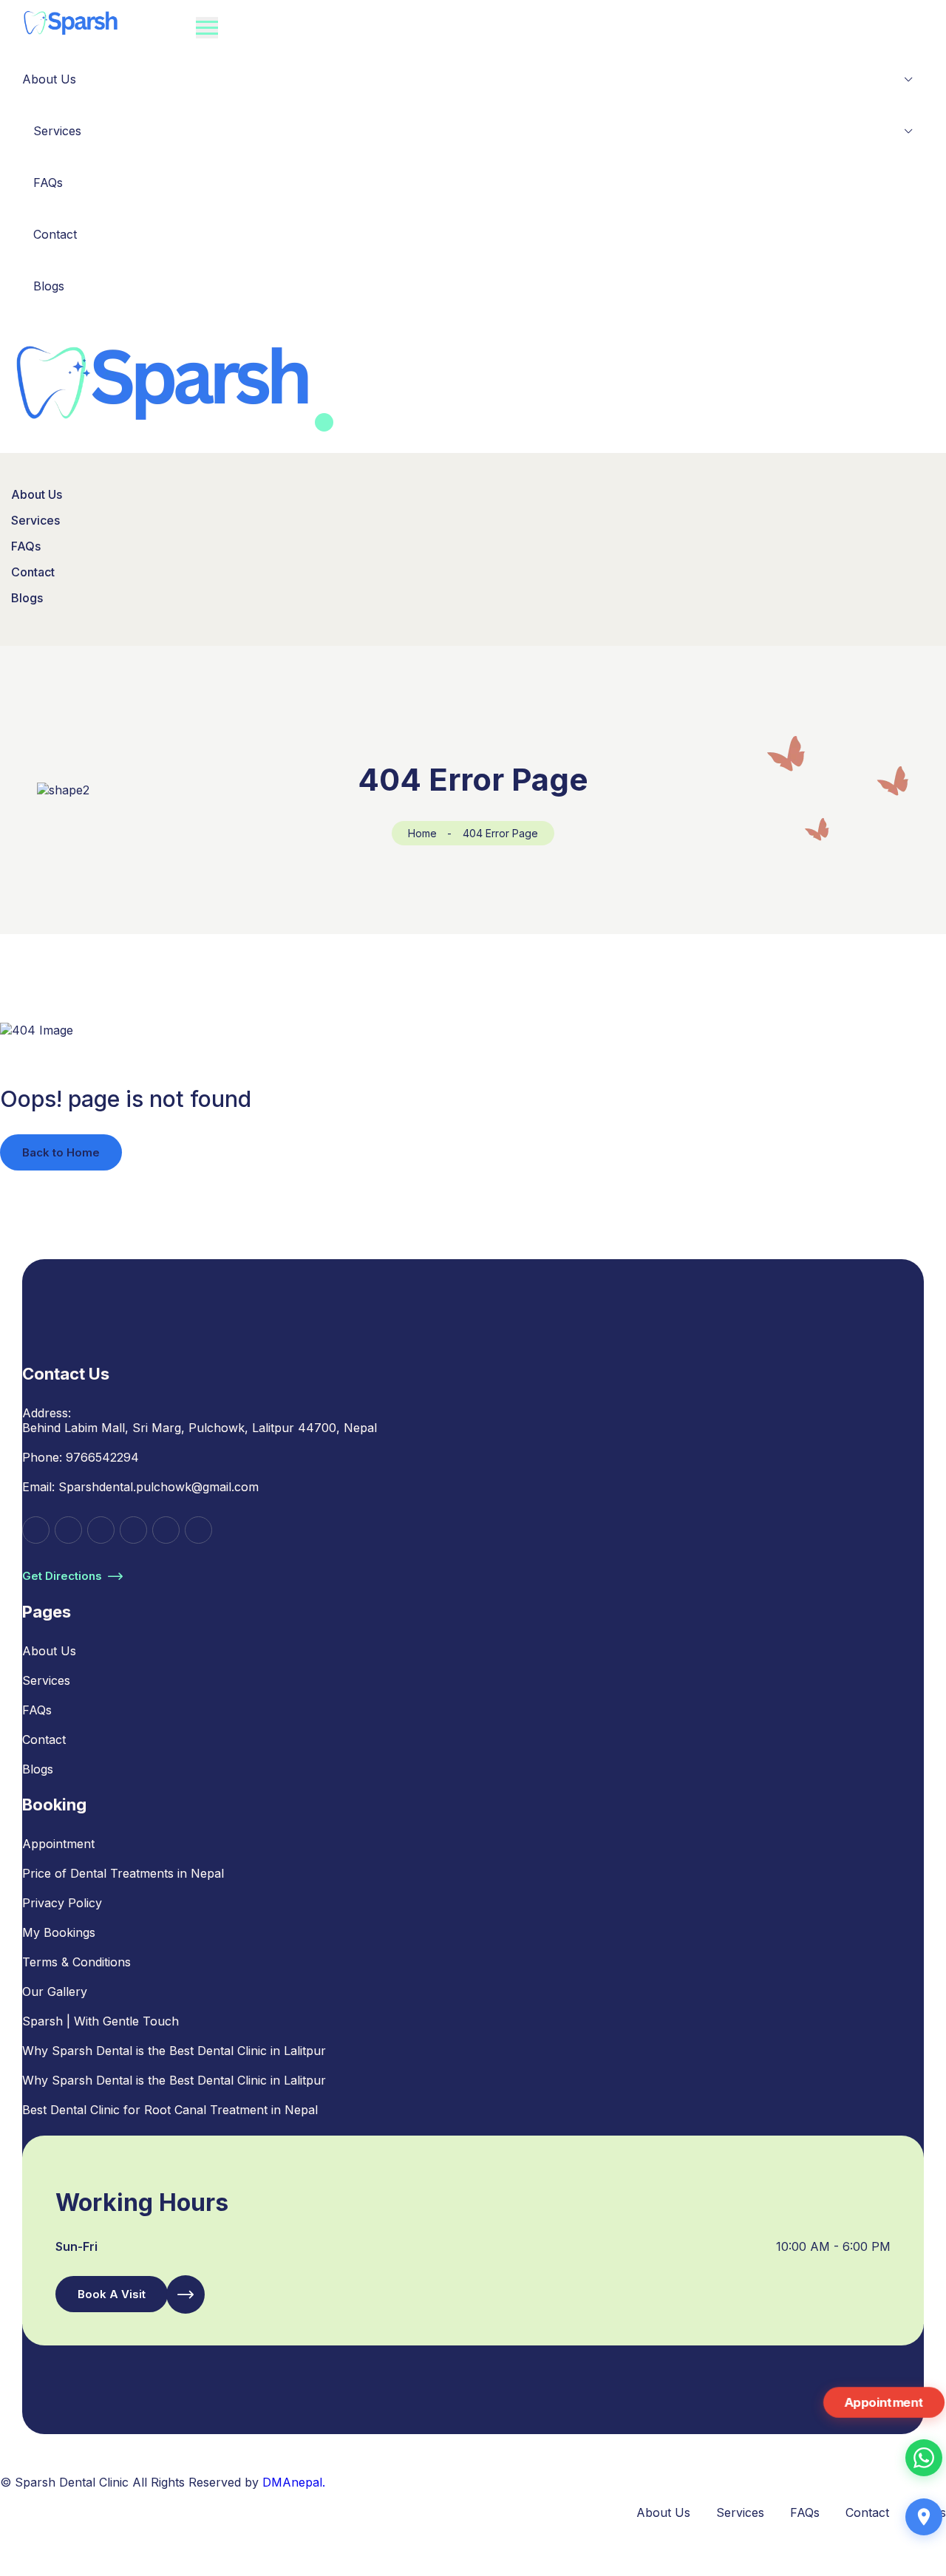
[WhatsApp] (924, 2458)
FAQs (48, 183)
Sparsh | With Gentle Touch (101, 2021)
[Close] (324, 422)
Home (422, 833)
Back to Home (61, 1152)
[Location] (924, 2517)
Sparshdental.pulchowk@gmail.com (159, 1487)
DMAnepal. (294, 2482)
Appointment (58, 1844)
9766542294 (102, 1457)
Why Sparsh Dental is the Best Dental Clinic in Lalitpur (174, 2051)
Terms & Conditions (76, 1962)
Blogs (49, 286)
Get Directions (62, 1576)
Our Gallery (55, 1991)
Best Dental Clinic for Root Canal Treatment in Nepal (170, 2110)
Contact (55, 234)
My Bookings (59, 1932)
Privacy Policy (62, 1903)
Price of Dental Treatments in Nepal (123, 1873)
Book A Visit (112, 2294)
